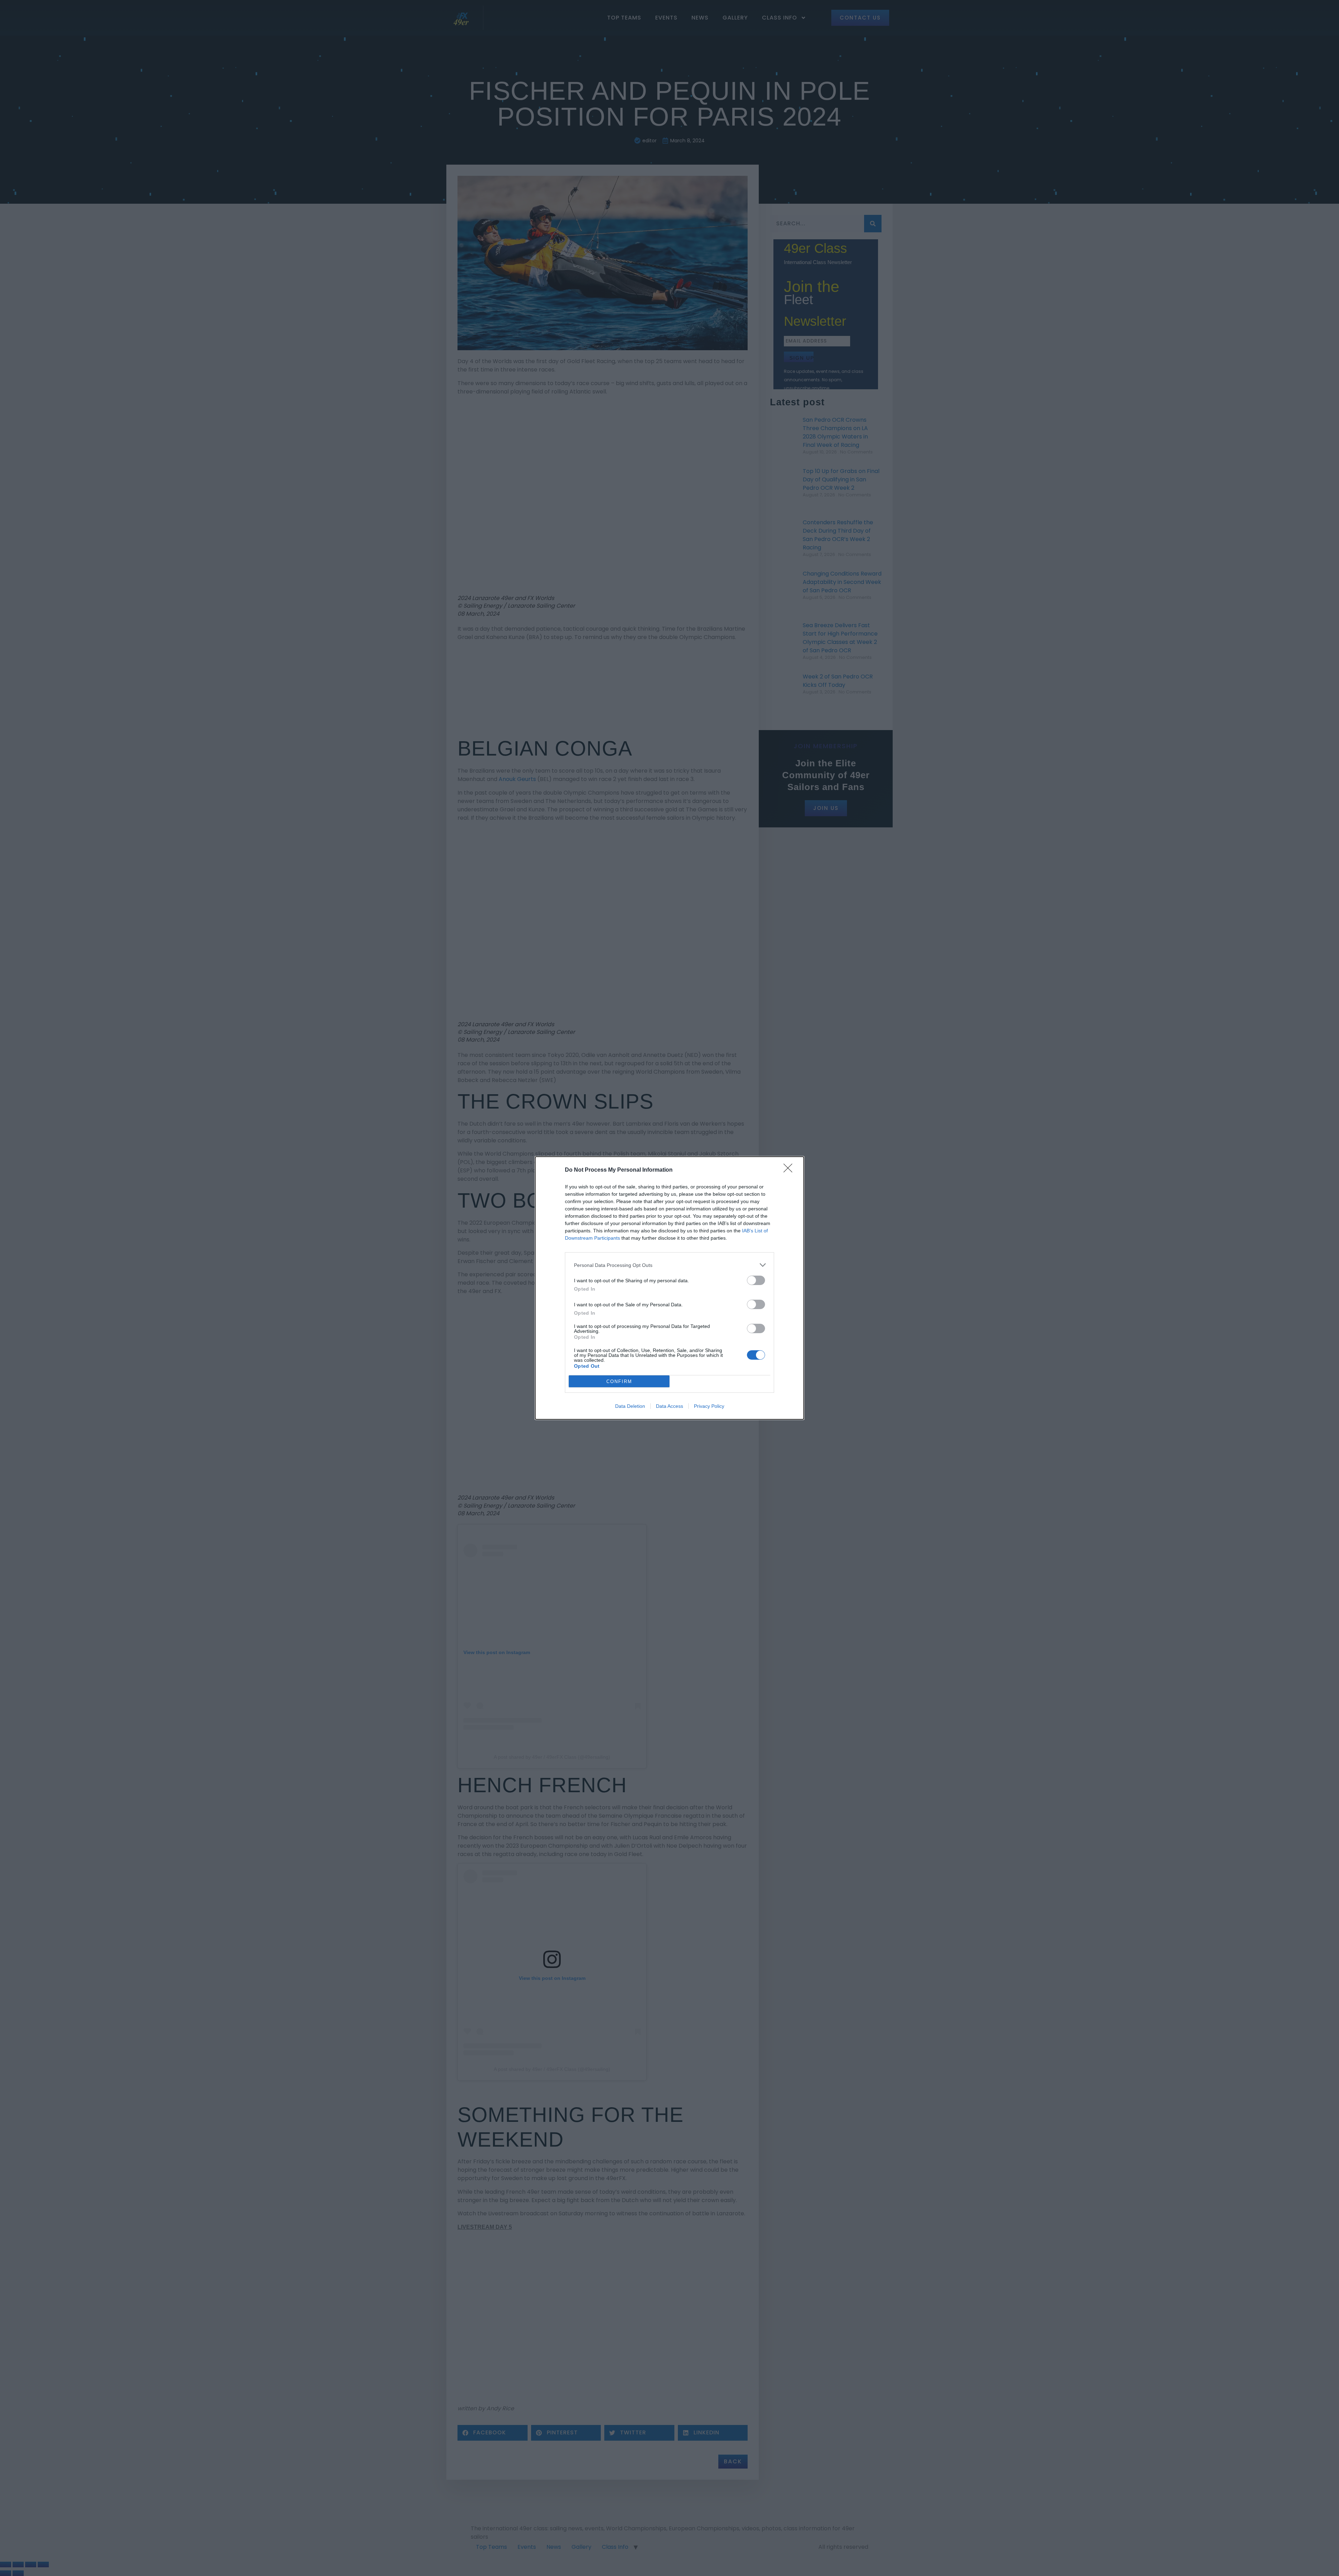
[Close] (790, 1170)
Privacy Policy (709, 1406)
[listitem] (669, 1265)
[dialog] (669, 1288)
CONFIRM (619, 1381)
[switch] (756, 1280)
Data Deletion (630, 1406)
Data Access (669, 1406)
